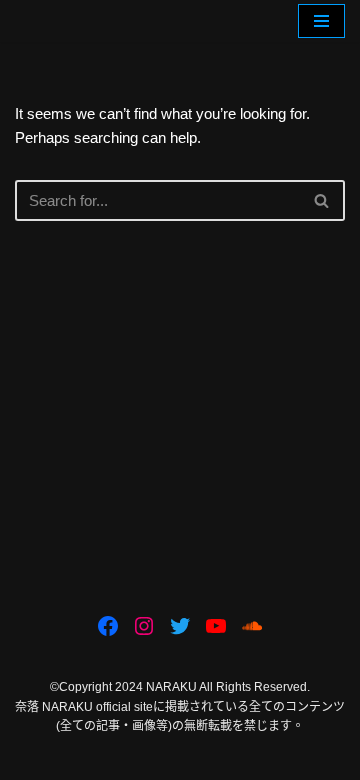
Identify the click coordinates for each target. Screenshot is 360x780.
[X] (180, 626)
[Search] (322, 200)
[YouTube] (216, 626)
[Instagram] (144, 626)
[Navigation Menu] (321, 21)
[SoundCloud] (252, 626)
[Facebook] (108, 626)
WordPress (245, 759)
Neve (96, 759)
